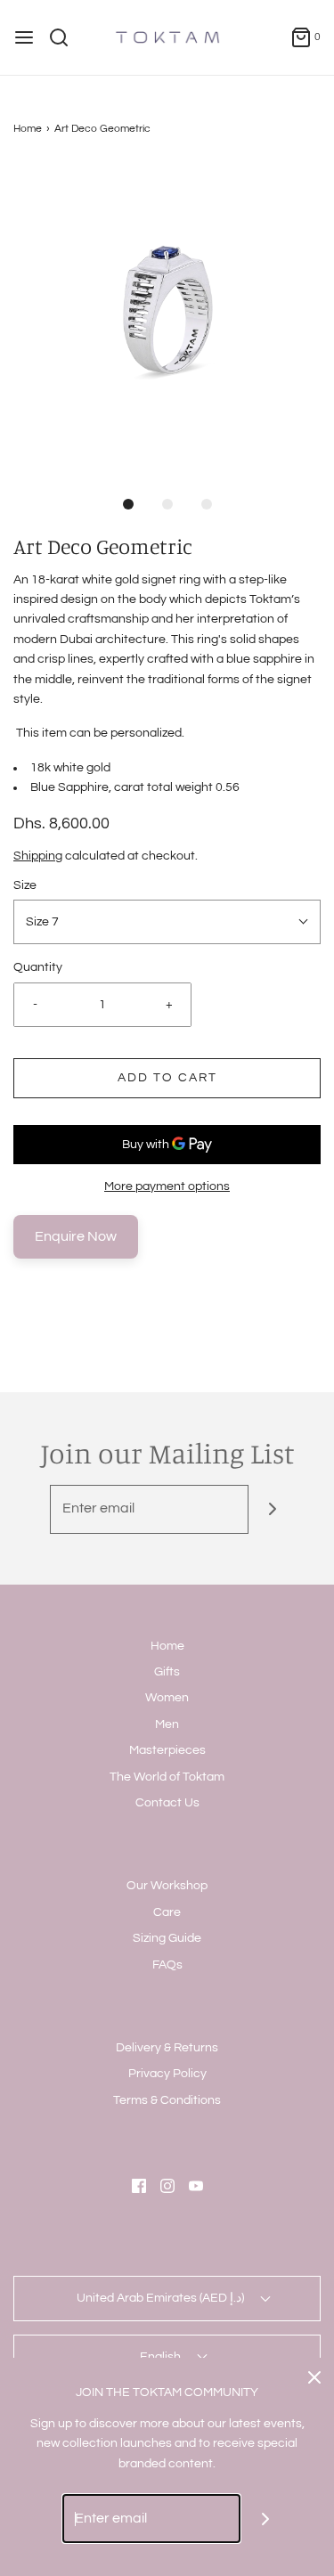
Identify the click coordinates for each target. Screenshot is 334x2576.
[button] (167, 318)
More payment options (167, 1186)
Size (25, 885)
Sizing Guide (167, 1938)
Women (167, 1698)
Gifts (167, 1672)
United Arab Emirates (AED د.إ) (162, 2298)
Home (28, 129)
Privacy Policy (167, 2074)
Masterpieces (167, 1750)
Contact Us (167, 1803)
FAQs (167, 1965)
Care (167, 1912)
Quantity (38, 967)
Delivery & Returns (167, 2048)
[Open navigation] (24, 37)
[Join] (273, 1509)
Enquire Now (76, 1236)
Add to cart (167, 1078)
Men (167, 1724)
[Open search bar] (65, 37)
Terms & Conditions (167, 2100)
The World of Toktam (167, 1777)
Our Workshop (167, 1886)
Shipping (38, 856)
